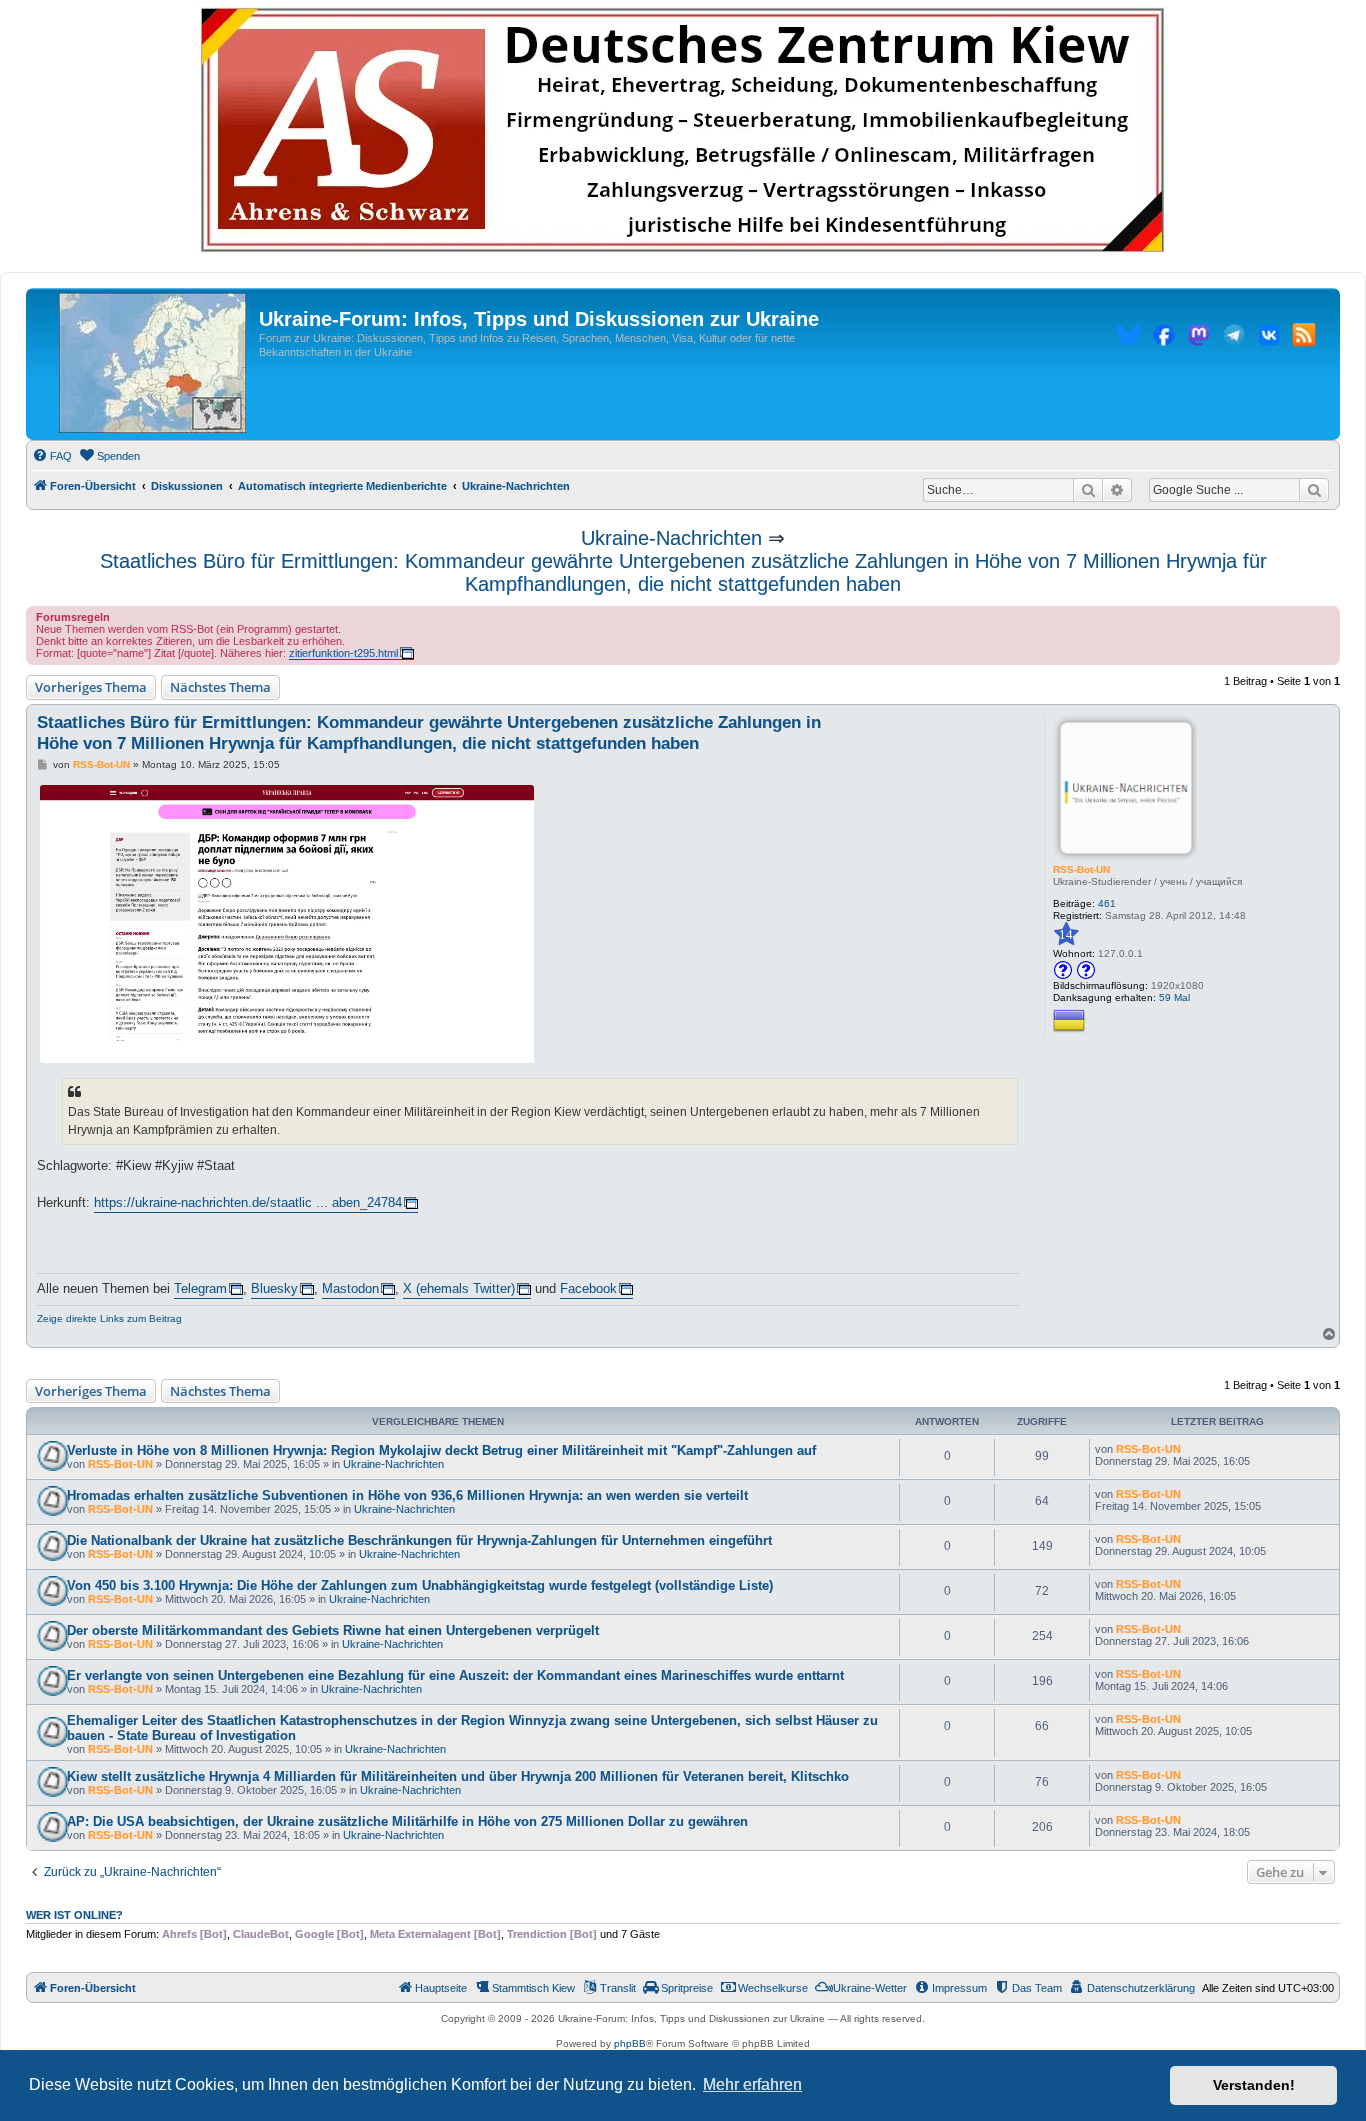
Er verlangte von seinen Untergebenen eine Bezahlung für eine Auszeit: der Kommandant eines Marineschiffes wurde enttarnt (455, 1675)
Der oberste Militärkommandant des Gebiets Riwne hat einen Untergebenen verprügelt (333, 1630)
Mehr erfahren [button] (752, 2084)
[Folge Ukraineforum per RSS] (1304, 338)
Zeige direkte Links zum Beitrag (109, 1318)
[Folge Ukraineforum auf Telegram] (1234, 338)
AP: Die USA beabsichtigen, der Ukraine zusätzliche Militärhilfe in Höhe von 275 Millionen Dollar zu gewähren (407, 1821)
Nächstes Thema (220, 687)
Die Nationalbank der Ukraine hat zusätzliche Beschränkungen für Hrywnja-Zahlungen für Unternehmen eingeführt (419, 1540)
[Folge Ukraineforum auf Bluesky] (1129, 338)
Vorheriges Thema (91, 687)
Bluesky (274, 1288)
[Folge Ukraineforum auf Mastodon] (1199, 338)
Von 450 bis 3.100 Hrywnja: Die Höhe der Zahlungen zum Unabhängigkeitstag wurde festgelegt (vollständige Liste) (420, 1585)
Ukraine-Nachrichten (671, 538)
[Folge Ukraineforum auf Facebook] (1164, 338)
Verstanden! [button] (1254, 2085)
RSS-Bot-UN (1081, 869)
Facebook (588, 1288)
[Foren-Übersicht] (152, 364)
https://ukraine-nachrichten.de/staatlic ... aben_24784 (248, 1202)
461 (1107, 903)
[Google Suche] (1314, 490)
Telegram (200, 1288)
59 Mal (1174, 997)
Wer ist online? (74, 1915)
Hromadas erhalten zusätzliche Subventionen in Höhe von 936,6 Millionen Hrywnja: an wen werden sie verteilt (407, 1495)
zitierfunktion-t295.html (343, 653)
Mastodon (350, 1288)
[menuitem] (52, 456)
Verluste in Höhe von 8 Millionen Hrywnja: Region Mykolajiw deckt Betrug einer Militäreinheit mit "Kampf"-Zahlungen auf (441, 1450)
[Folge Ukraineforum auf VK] (1269, 338)
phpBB (630, 2043)
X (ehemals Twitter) (459, 1288)
